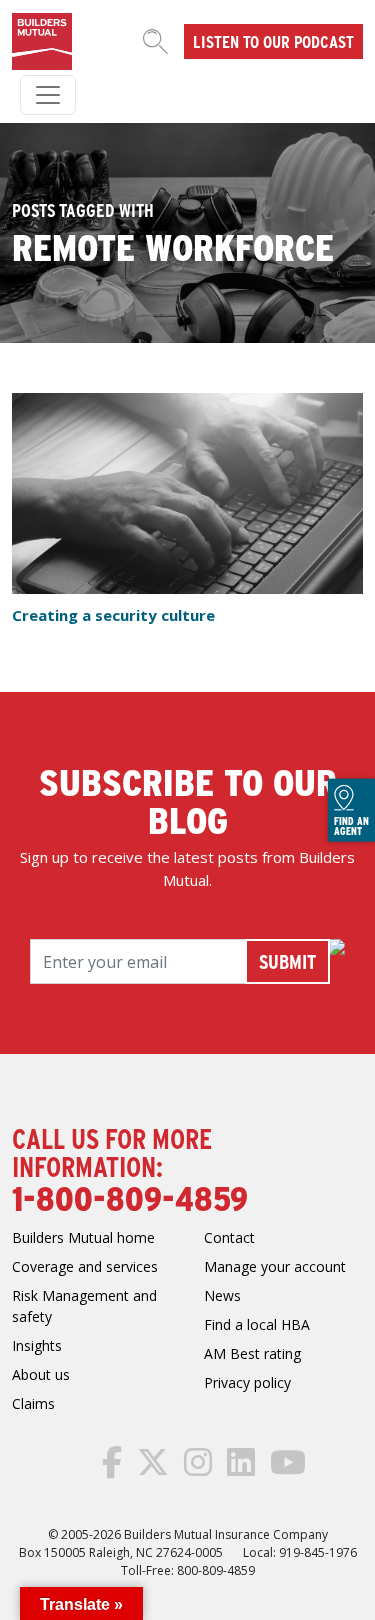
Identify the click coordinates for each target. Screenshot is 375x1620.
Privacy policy (247, 1382)
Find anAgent (351, 825)
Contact (229, 1237)
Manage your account (275, 1266)
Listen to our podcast (273, 41)
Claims (33, 1403)
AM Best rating (252, 1353)
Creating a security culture (113, 615)
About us (41, 1374)
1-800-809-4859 (130, 1197)
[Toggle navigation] (48, 95)
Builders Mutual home (83, 1237)
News (222, 1295)
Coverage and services (85, 1266)
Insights (37, 1345)
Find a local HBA (257, 1324)
